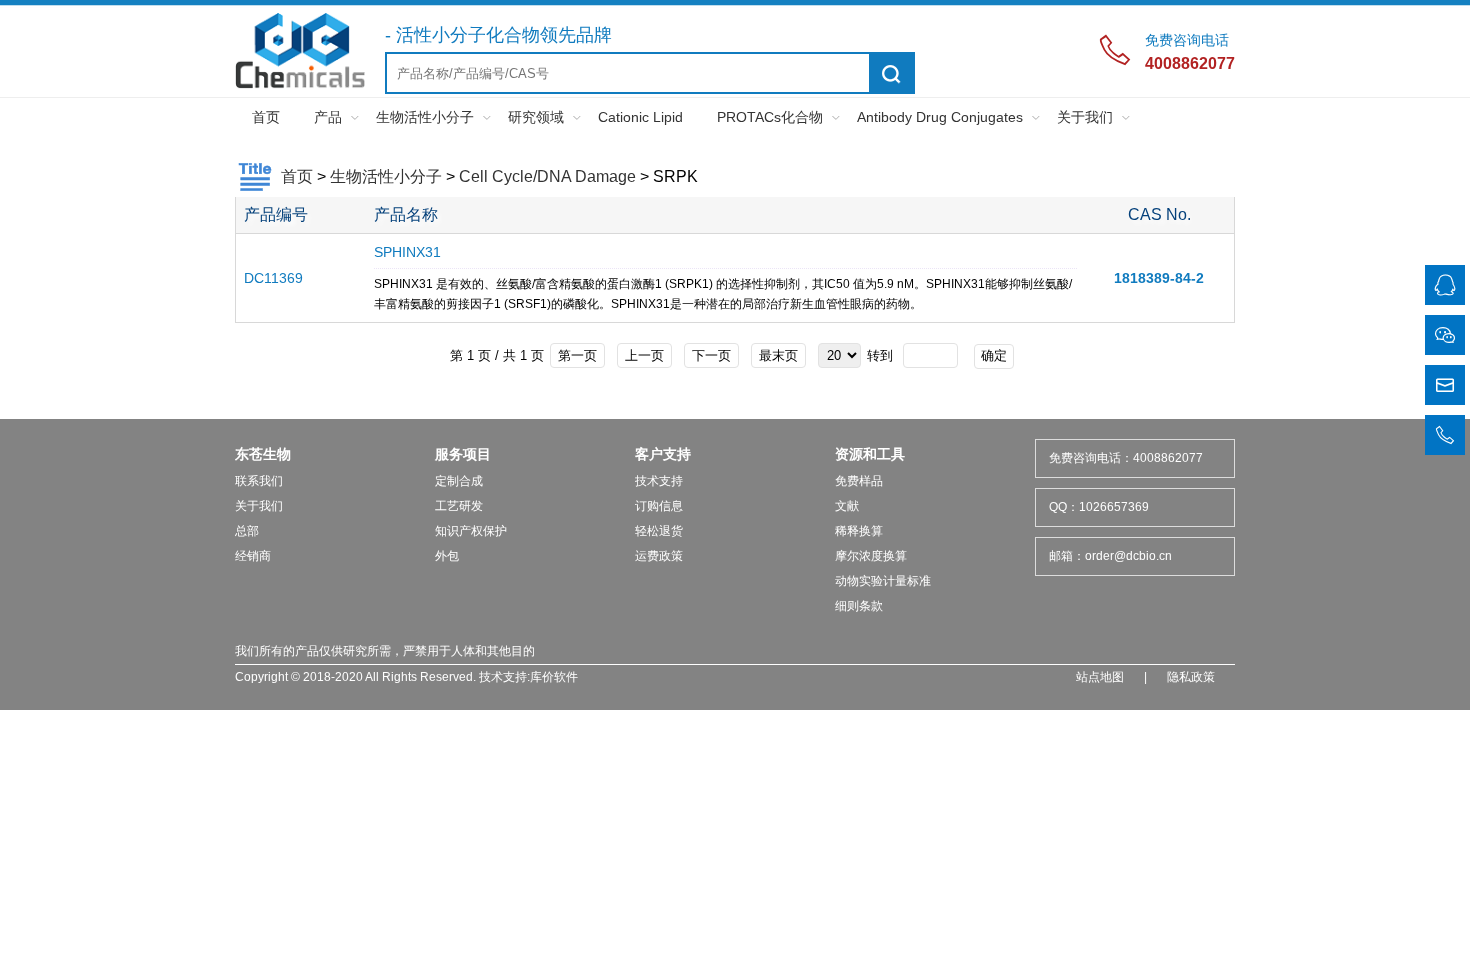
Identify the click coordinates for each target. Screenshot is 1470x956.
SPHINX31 (407, 252)
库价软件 (554, 677)
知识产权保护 (471, 531)
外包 (447, 556)
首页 (266, 117)
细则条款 (859, 606)
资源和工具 (870, 454)
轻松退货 (659, 531)
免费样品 (859, 481)
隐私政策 (1191, 677)
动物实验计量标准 (883, 581)
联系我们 (259, 481)
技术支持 (659, 481)
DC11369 (273, 278)
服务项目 (463, 454)
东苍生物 (263, 454)
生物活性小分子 (425, 117)
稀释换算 (859, 531)
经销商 (253, 556)
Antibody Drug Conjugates (940, 117)
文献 (847, 506)
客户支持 (663, 454)
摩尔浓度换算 (871, 556)
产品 (328, 117)
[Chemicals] (300, 85)
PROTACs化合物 (770, 117)
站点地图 (1100, 677)
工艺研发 (459, 506)
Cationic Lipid (640, 117)
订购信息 (659, 506)
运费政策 (659, 556)
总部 (247, 531)
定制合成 (459, 481)
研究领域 (536, 117)
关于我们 (1085, 117)
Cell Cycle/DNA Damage (547, 176)
